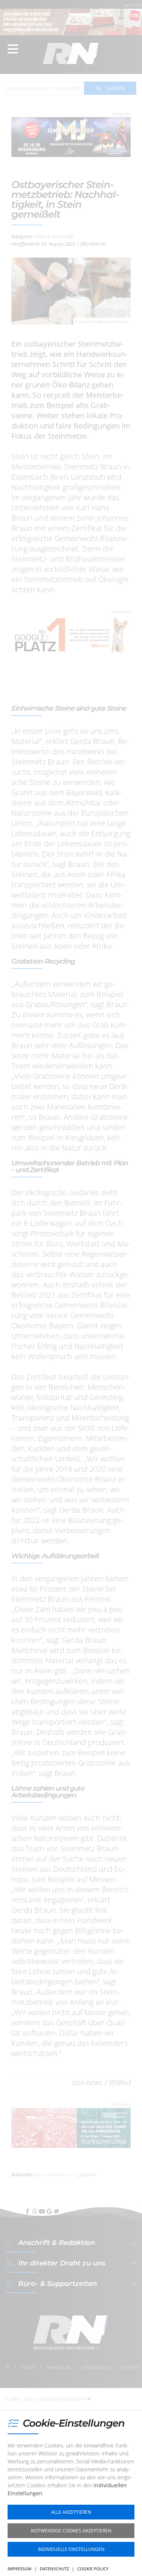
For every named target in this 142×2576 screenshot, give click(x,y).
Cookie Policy (93, 2569)
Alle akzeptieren (71, 2512)
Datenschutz (54, 2569)
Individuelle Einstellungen (71, 2549)
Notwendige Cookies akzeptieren (71, 2531)
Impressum (20, 2569)
